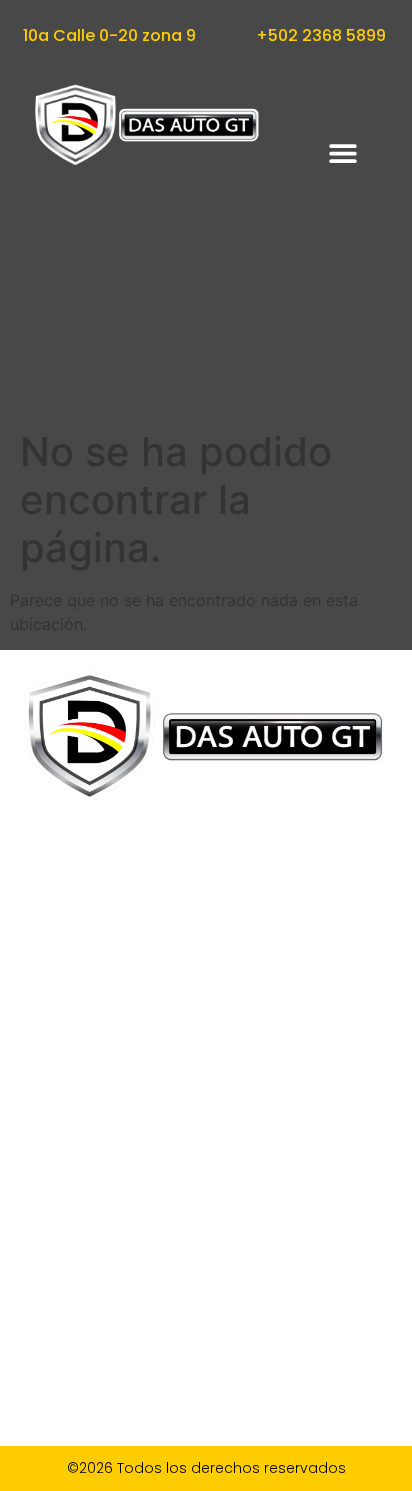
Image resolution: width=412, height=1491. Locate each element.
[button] (343, 153)
